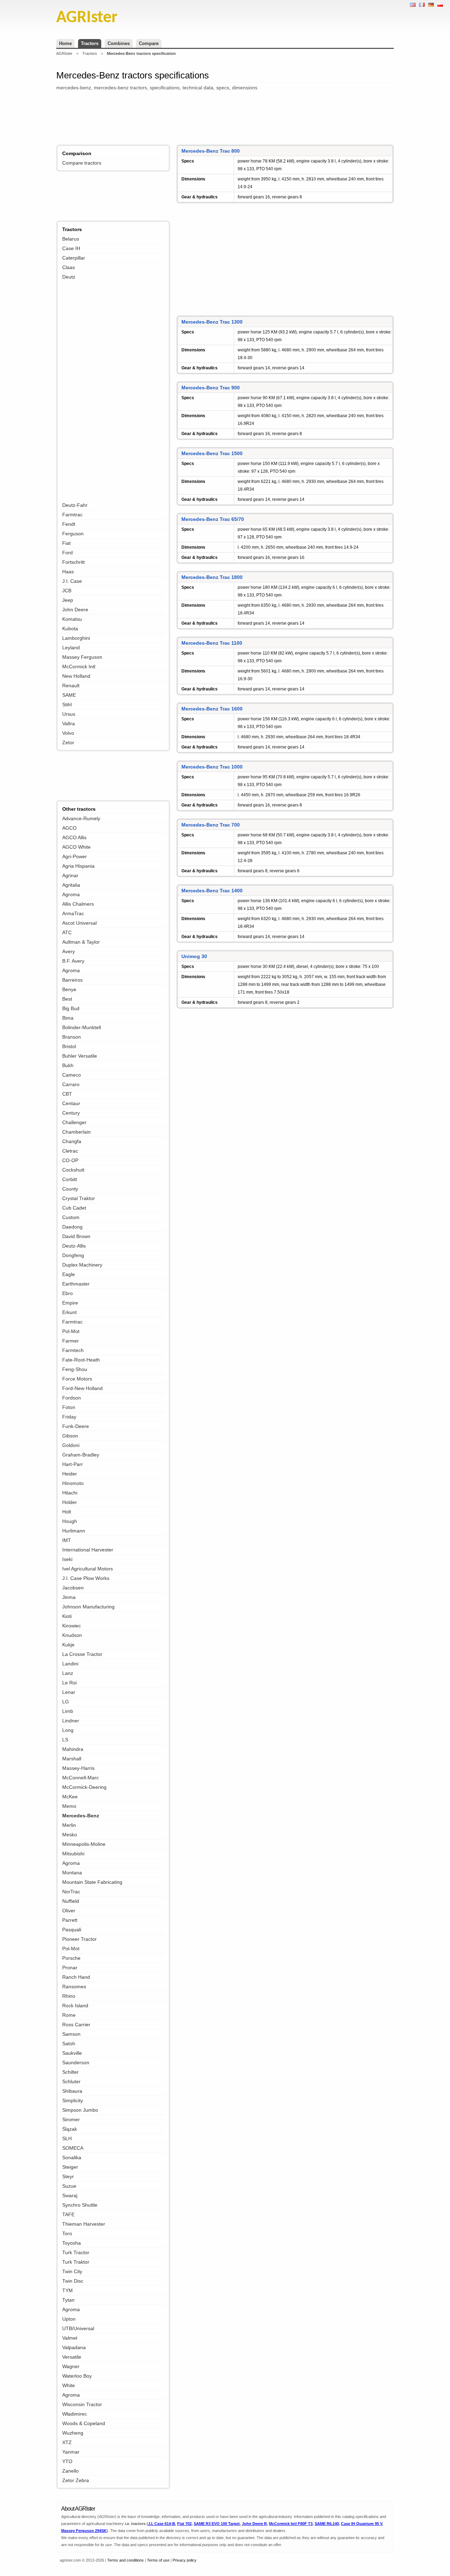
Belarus (71, 239)
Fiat (66, 543)
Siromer (71, 2119)
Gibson (70, 1436)
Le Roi (69, 1683)
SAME (69, 695)
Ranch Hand (76, 1977)
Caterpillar (74, 258)
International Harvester (88, 1550)
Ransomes (74, 1987)
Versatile (72, 2357)
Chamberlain (76, 1132)
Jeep (68, 600)
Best (67, 999)
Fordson (72, 1398)
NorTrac (71, 1892)
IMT (67, 1540)
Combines (119, 43)
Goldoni (71, 1445)
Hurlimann (74, 1531)
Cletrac (70, 1151)
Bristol (69, 1046)
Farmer (70, 1341)
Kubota (70, 629)
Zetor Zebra (76, 2480)
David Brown (76, 1236)
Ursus (69, 714)
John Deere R (254, 2524)
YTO (67, 2461)
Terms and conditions (126, 2560)
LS (65, 1740)
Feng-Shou (75, 1369)
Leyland (71, 648)
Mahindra (73, 1749)
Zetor (68, 742)
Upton (69, 2319)
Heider (70, 1474)
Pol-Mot (71, 1331)
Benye (69, 989)
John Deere (75, 610)
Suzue (69, 2186)
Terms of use (158, 2560)
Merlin (69, 1825)
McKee (70, 1797)
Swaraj (70, 2195)
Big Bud (71, 1008)
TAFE (68, 2214)
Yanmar (71, 2452)
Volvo (68, 733)
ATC (67, 932)
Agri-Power (75, 856)
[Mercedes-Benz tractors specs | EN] (413, 5)
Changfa (72, 1141)
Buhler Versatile (80, 1056)
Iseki (67, 1559)
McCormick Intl (79, 667)
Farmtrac (72, 515)
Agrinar (70, 875)
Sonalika (72, 2157)
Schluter (71, 2081)
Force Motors (77, 1379)
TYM (67, 2290)
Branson (72, 1037)
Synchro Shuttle (80, 2205)
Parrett (70, 1920)
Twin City (72, 2271)
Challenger (74, 1122)
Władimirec (75, 2414)
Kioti (67, 1616)
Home (65, 43)
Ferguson (73, 534)
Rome (69, 2015)
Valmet (70, 2338)
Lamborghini (76, 638)
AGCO (69, 828)
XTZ (67, 2442)
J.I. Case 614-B (162, 2524)
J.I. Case (72, 581)
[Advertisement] (225, 119)
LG (66, 1702)
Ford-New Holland (82, 1388)
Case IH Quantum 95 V (362, 2524)
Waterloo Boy (77, 2376)
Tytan (68, 2300)
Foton (69, 1407)
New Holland (76, 676)
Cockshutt (73, 1170)
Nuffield (71, 1901)
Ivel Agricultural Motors (88, 1569)
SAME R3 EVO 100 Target (217, 2524)
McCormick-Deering (84, 1787)
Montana (72, 1873)
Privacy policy (185, 2560)
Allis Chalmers (78, 904)
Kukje (68, 1645)
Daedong (72, 1227)
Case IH (71, 248)
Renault (71, 686)
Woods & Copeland (84, 2423)
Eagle (69, 1274)
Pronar (70, 1968)
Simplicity (73, 2100)
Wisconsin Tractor (82, 2404)
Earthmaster (76, 1284)
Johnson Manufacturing (88, 1607)
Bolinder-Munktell (82, 1027)
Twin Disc (73, 2281)
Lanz (68, 1673)
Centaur (71, 1103)
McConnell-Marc (81, 1778)
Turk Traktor (76, 2262)
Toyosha (72, 2243)
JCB (67, 591)
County (70, 1189)
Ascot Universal (79, 923)
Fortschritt (73, 562)
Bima (68, 1018)
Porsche (71, 1958)
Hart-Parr (73, 1464)
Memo (69, 1806)
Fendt (69, 524)
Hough (70, 1521)
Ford (67, 553)
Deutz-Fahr (75, 505)
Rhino (69, 1996)
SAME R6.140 (327, 2524)
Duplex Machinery (82, 1265)
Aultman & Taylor (81, 942)
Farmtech (73, 1350)
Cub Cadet (74, 1208)
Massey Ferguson (82, 657)
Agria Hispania (78, 866)
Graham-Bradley (81, 1455)
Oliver (69, 1911)
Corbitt (70, 1179)
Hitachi (70, 1493)
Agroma (71, 894)
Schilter (70, 2072)
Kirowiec (72, 1626)
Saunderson (76, 2062)
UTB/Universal (78, 2328)
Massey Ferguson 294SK (84, 2531)
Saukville (72, 2053)
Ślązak (70, 2129)
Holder (70, 1502)
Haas (68, 572)
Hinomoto (73, 1483)
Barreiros (72, 980)
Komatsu (72, 619)
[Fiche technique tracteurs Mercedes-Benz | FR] (422, 5)
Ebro (67, 1293)
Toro (67, 2233)
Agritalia (71, 885)
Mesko (70, 1835)
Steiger (70, 2167)
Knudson (72, 1635)
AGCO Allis (74, 837)
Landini (70, 1664)
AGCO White (76, 847)
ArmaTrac (73, 913)
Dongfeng (73, 1255)
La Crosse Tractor (82, 1654)
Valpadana (74, 2347)
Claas (69, 267)
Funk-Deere (76, 1426)
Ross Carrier (76, 2025)
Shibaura (72, 2091)
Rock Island (75, 2006)
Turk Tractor (76, 2252)
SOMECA (73, 2148)
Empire (70, 1303)
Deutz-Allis (74, 1246)
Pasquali (72, 1930)
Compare (149, 43)
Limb (68, 1711)
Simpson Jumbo (80, 2110)
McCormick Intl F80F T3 (291, 2524)
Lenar (69, 1692)
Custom (71, 1217)
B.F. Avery (73, 961)
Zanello (70, 2471)
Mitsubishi (73, 1854)
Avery (69, 951)
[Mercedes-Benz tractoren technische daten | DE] (431, 5)
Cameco (72, 1075)
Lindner (71, 1721)
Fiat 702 (184, 2524)
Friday (69, 1417)
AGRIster (64, 53)
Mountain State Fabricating (92, 1882)
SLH (67, 2138)
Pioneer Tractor (79, 1939)
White (69, 2385)
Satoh (69, 2043)
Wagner (71, 2366)
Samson (71, 2034)
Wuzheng (73, 2433)
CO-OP (70, 1160)
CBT (67, 1094)
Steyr (68, 2176)
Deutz (69, 277)
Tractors (90, 43)
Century (71, 1113)
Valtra (69, 723)
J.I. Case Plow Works (86, 1578)
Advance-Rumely (81, 818)
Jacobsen (73, 1588)
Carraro (71, 1084)
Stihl (67, 704)
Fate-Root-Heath (81, 1360)
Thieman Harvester (84, 2224)
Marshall (72, 1759)
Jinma (69, 1597)
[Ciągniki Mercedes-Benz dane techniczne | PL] (440, 5)
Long (68, 1730)
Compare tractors (82, 163)
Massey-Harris (78, 1768)
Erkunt (69, 1312)
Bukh (68, 1065)
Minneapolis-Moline (84, 1844)
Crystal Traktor (79, 1198)
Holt (67, 1512)
